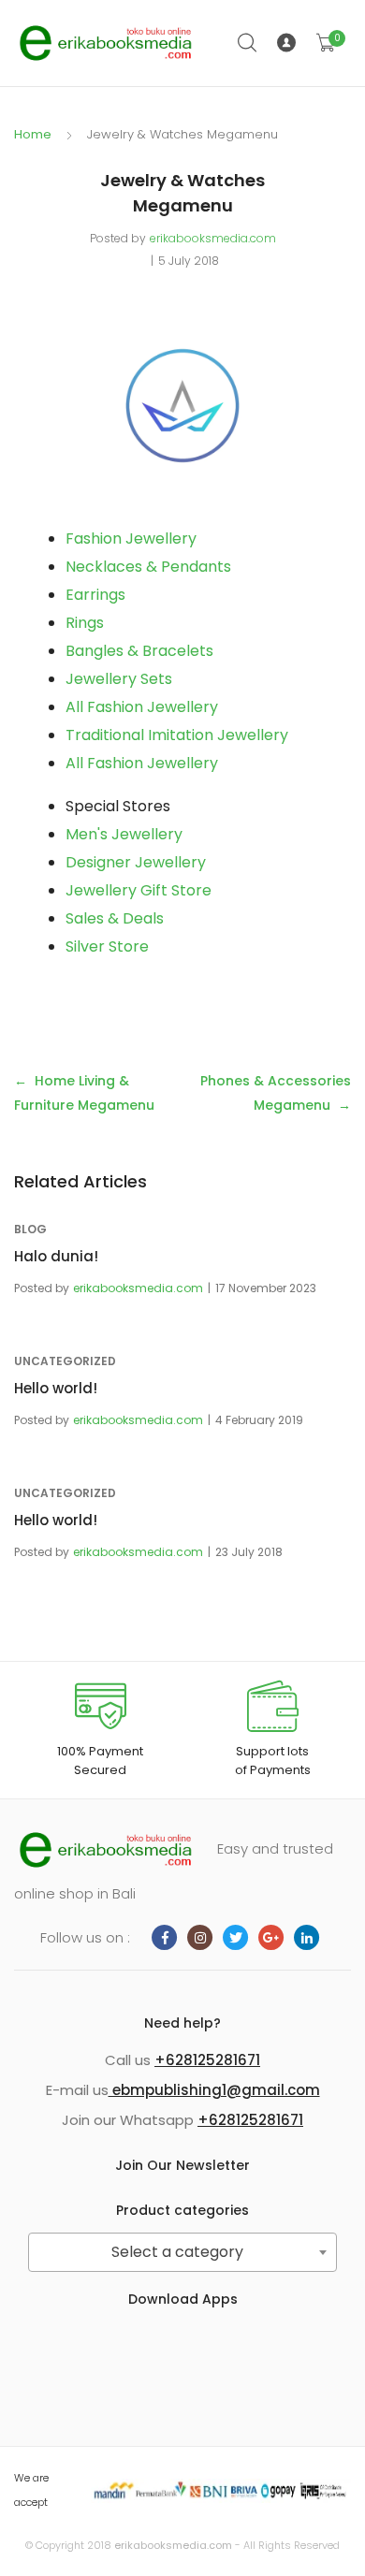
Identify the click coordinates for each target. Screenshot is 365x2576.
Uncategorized (65, 1361)
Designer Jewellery (136, 862)
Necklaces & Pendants (148, 567)
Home (33, 134)
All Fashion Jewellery (142, 707)
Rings (85, 623)
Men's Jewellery (124, 834)
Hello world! (56, 1388)
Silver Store (107, 946)
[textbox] (182, 2252)
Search (248, 43)
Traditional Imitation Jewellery (177, 735)
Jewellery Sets (119, 679)
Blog (30, 1229)
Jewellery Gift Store (139, 890)
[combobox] (182, 2252)
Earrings (95, 595)
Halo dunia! (56, 1256)
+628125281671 (207, 2060)
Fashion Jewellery (131, 538)
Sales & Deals (115, 918)
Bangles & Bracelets (139, 651)
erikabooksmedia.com (213, 238)
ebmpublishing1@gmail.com (214, 2090)
